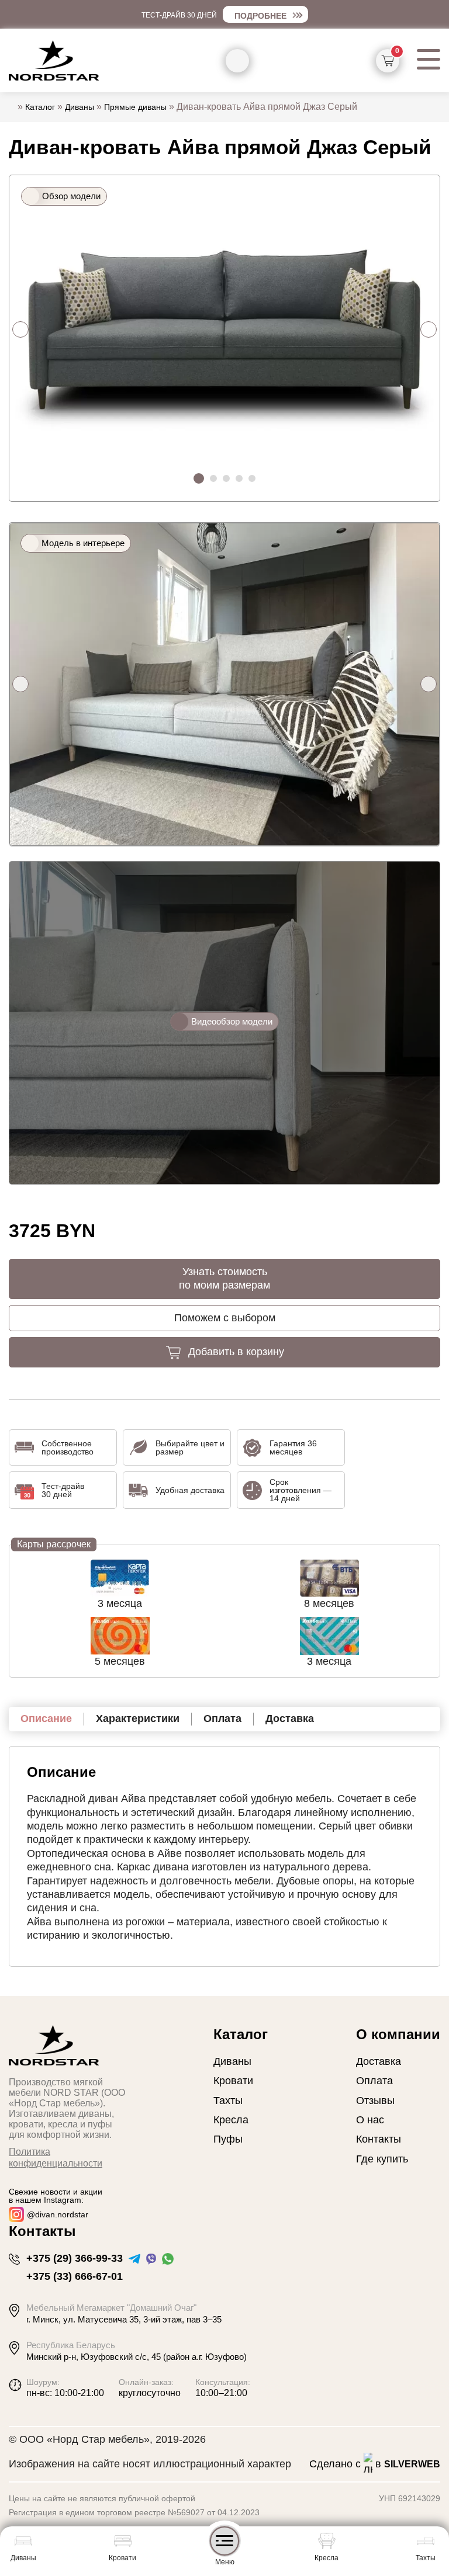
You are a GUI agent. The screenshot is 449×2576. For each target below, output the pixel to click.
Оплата (374, 2081)
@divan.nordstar (58, 2214)
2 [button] (216, 481)
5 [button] (254, 481)
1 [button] (199, 479)
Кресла (231, 2120)
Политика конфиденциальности (56, 2158)
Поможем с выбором (225, 1318)
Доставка (379, 2061)
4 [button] (241, 481)
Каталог (40, 107)
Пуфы (228, 2139)
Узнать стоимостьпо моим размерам (224, 1278)
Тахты (228, 2101)
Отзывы (375, 2101)
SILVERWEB (412, 2464)
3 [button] (229, 481)
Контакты (379, 2139)
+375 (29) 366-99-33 (75, 2258)
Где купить (382, 2159)
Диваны (80, 107)
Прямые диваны (135, 107)
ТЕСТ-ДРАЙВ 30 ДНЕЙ (179, 15)
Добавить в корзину (236, 1352)
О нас (370, 2120)
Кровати (233, 2081)
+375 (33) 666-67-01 (75, 2276)
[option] (224, 329)
